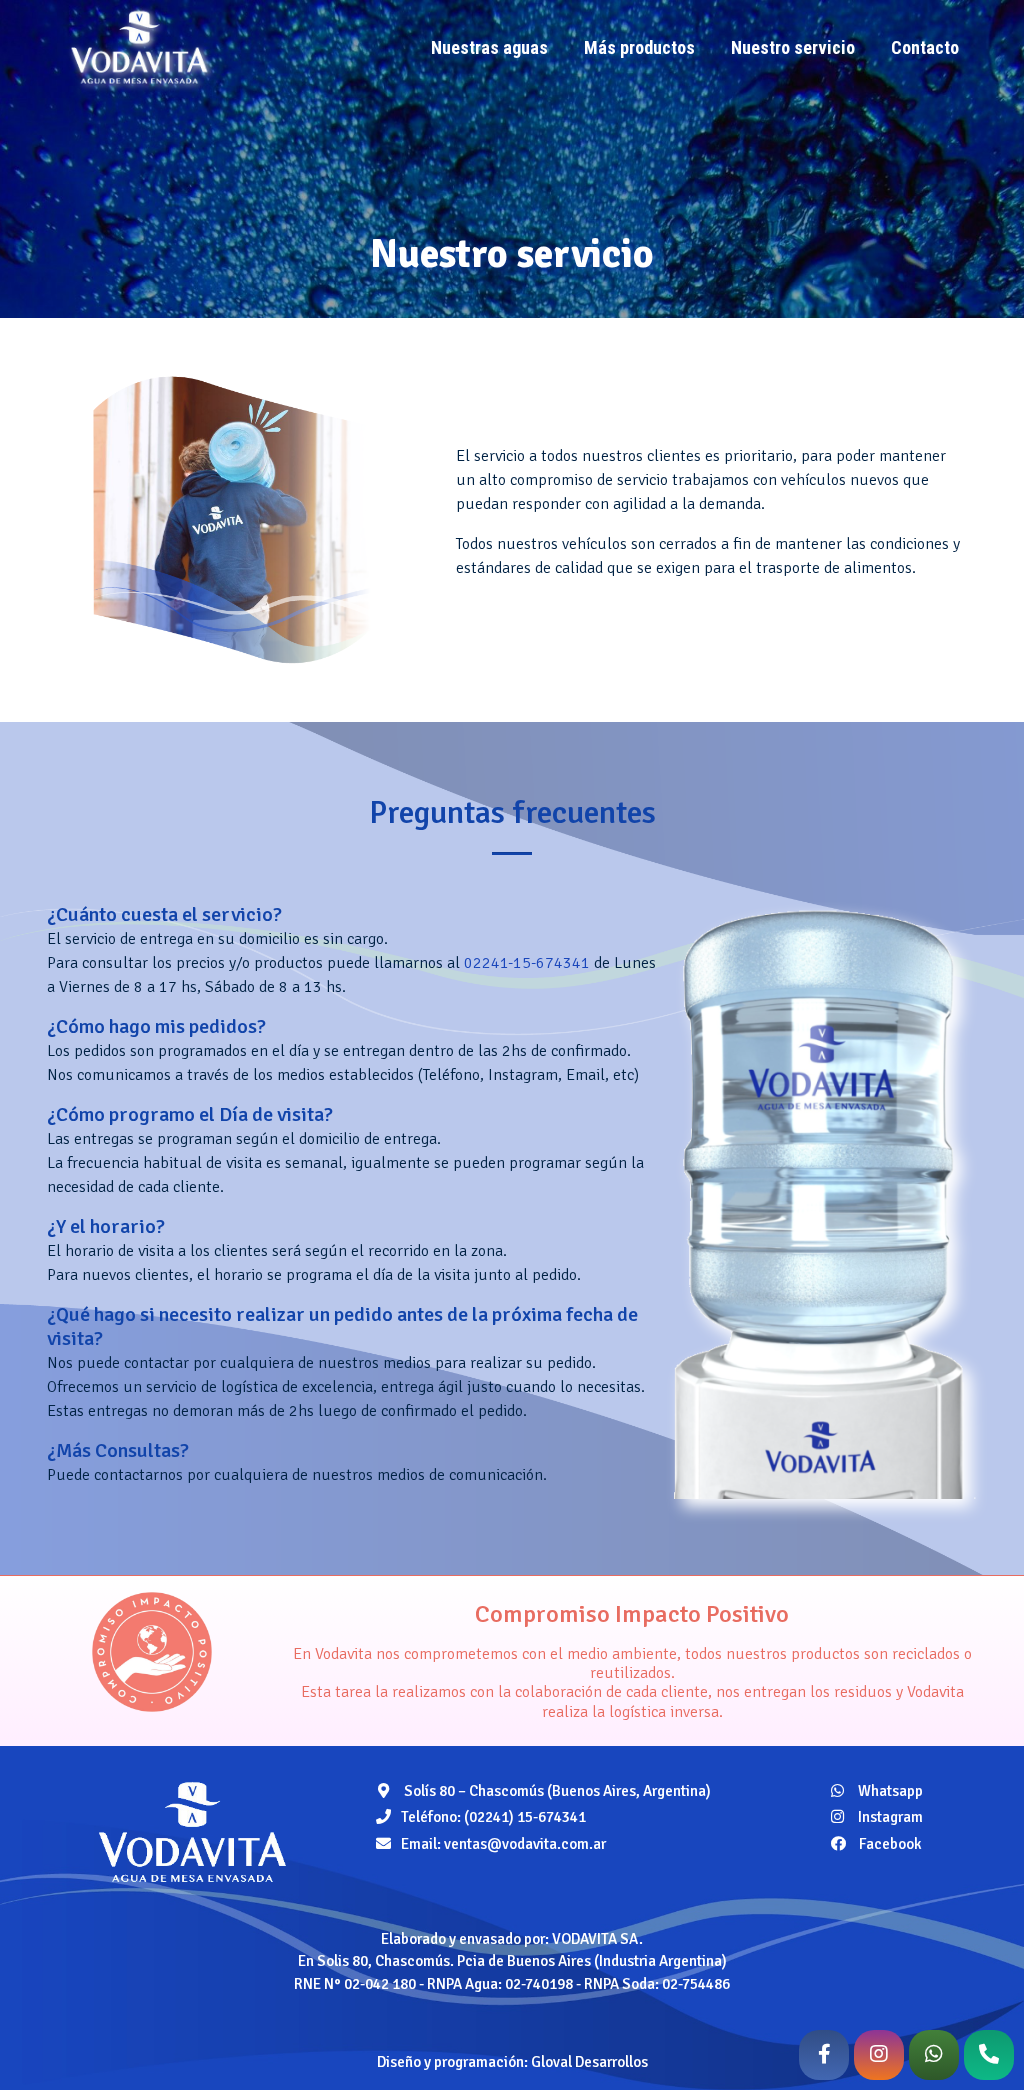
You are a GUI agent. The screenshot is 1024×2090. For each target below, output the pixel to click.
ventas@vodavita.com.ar (525, 1844)
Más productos (639, 47)
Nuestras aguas (489, 47)
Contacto (925, 47)
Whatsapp (889, 1791)
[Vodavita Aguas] (192, 1832)
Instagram (889, 1817)
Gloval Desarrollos (589, 2062)
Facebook (889, 1844)
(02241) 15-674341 (525, 1817)
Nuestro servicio (793, 47)
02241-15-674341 (527, 963)
